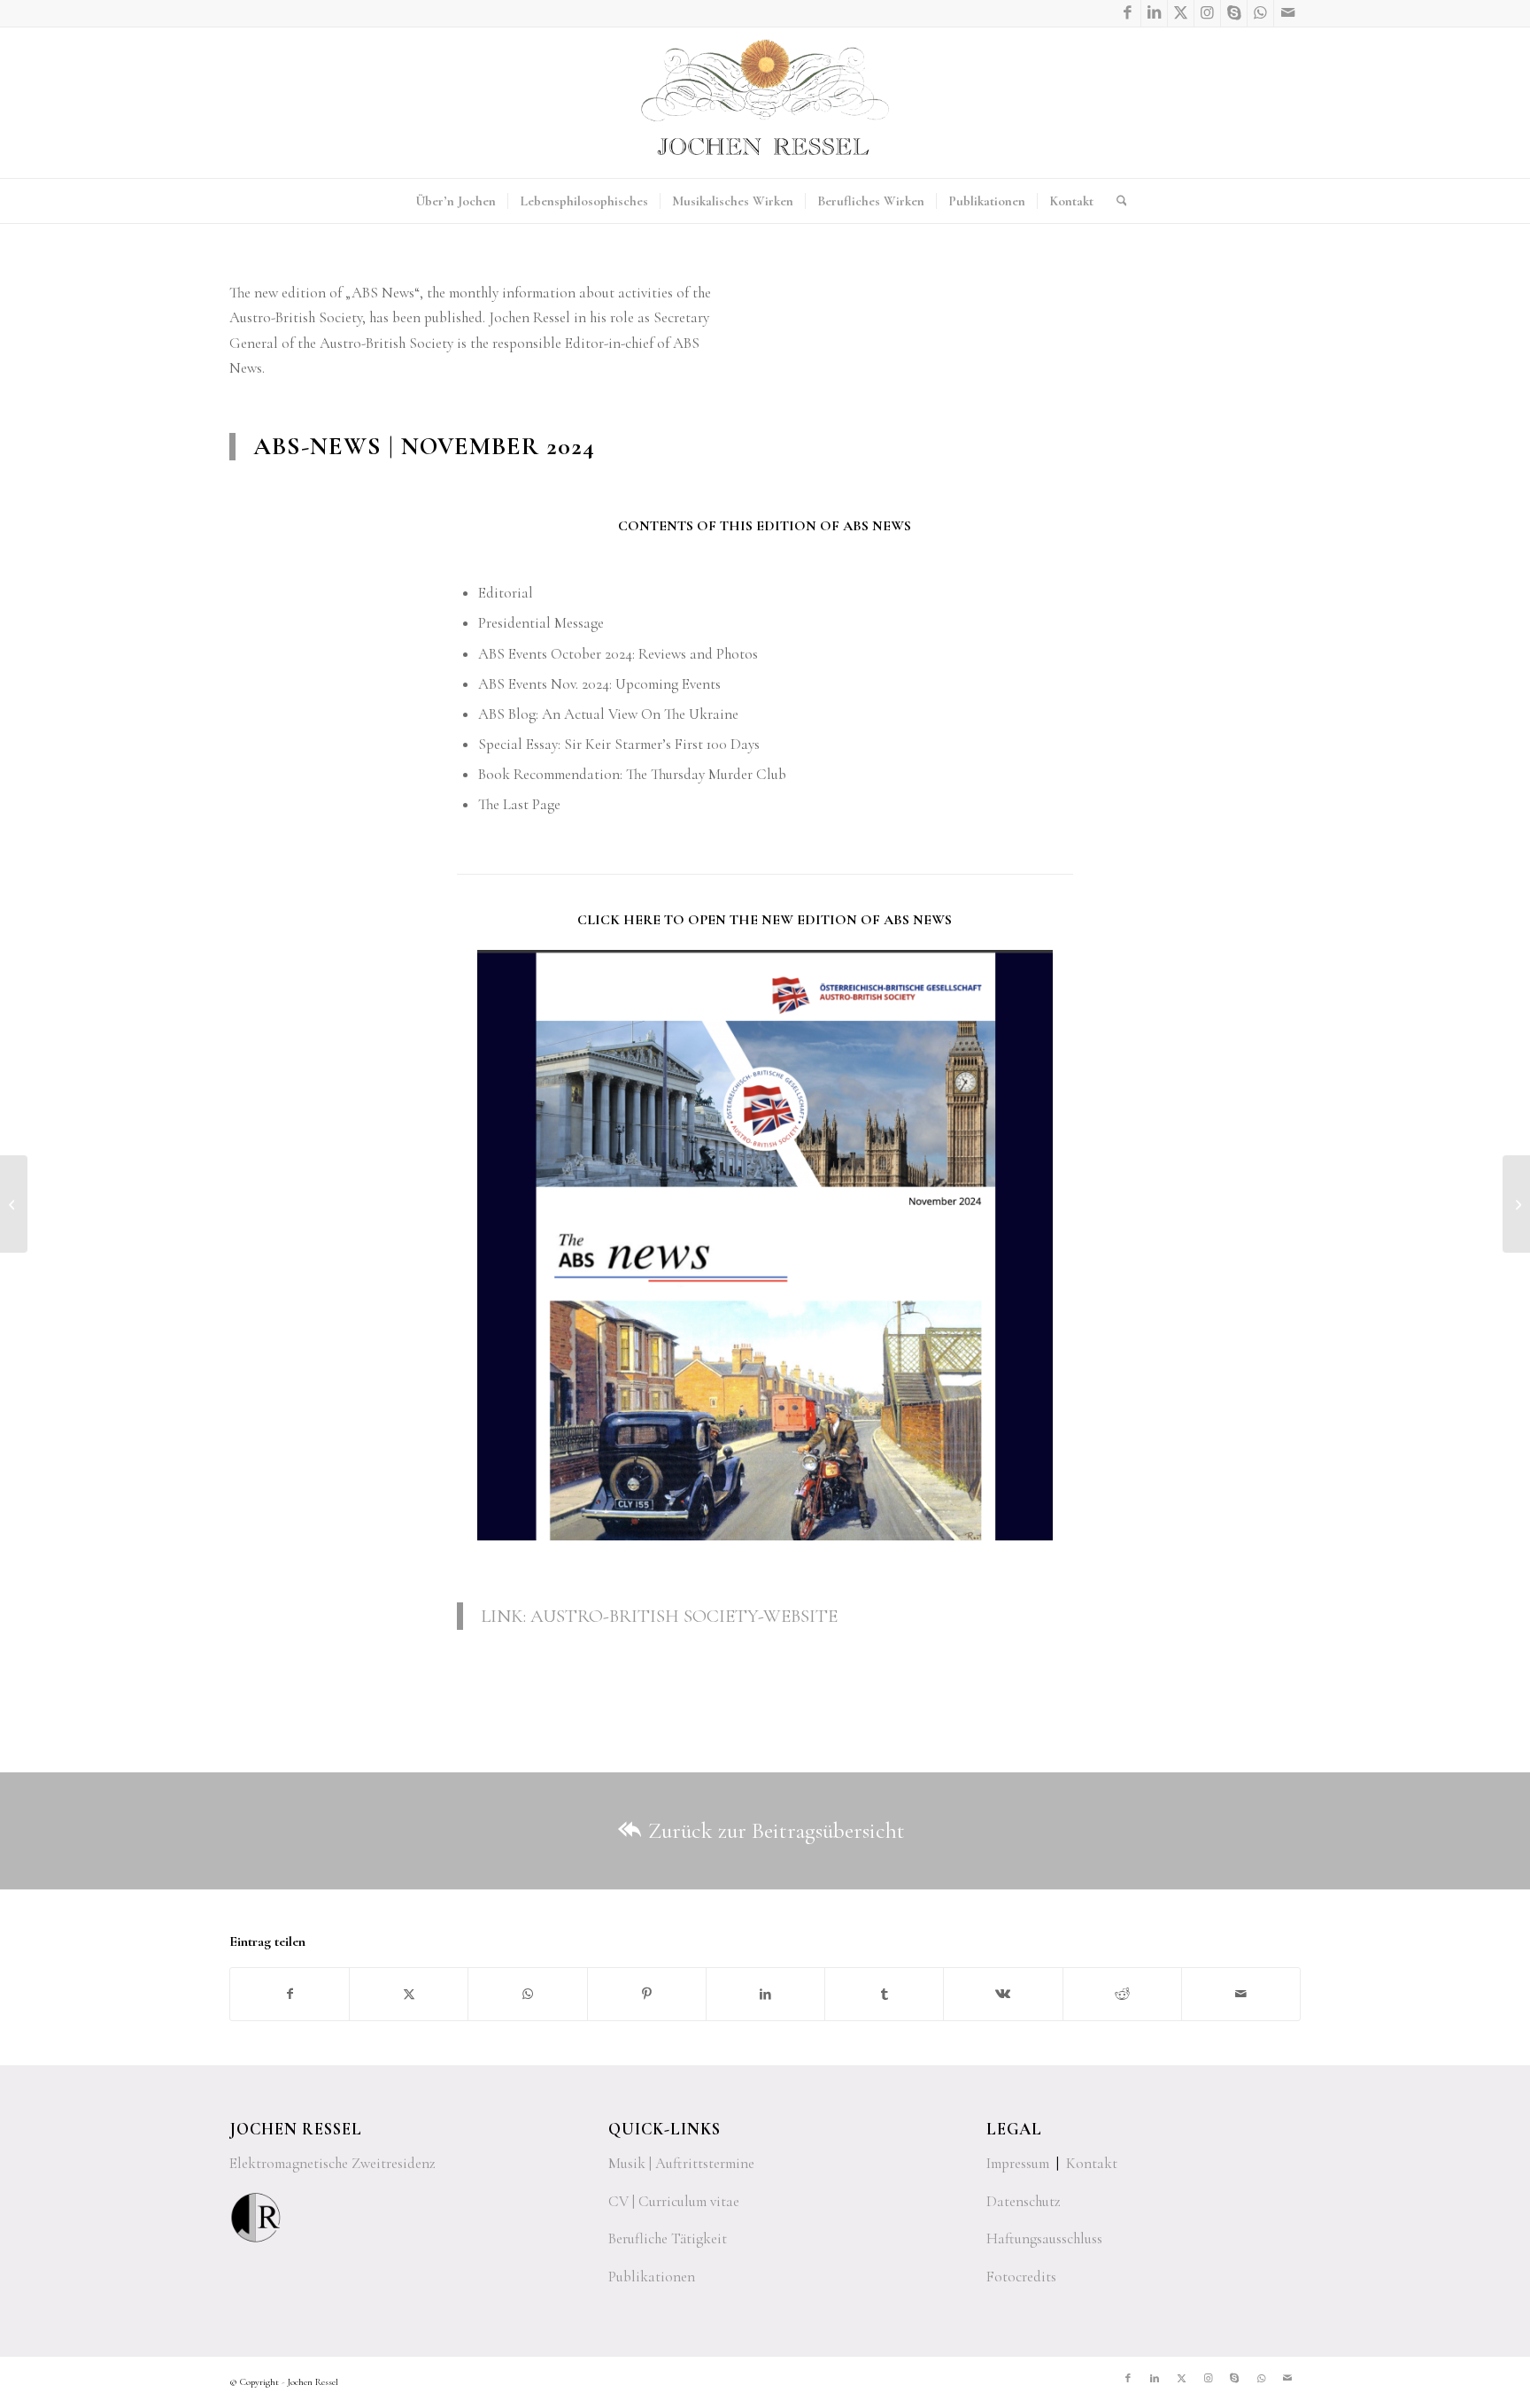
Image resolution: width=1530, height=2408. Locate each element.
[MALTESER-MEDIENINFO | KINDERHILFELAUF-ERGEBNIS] (1516, 1204)
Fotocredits (1021, 2277)
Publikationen (652, 2277)
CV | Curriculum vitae (674, 2201)
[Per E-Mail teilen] (1241, 1994)
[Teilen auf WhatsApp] (527, 1994)
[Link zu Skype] (1234, 13)
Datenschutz (1024, 2201)
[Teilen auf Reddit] (1122, 1994)
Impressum (1018, 2163)
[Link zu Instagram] (1207, 13)
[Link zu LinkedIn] (1154, 13)
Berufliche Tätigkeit (668, 2238)
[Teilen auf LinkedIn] (765, 1994)
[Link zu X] (1181, 13)
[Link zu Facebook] (1128, 13)
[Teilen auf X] (409, 1994)
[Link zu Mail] (1287, 13)
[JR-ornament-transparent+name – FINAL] (765, 103)
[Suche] (1116, 201)
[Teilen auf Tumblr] (884, 1994)
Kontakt (1092, 2163)
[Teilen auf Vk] (1003, 1994)
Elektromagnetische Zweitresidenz (332, 2163)
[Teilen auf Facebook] (290, 1994)
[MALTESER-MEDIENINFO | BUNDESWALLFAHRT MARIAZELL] (14, 1204)
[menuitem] (456, 201)
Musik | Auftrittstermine (681, 2163)
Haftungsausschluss (1044, 2238)
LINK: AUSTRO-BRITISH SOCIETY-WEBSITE (659, 1616)
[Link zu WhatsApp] (1260, 13)
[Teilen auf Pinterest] (647, 1994)
